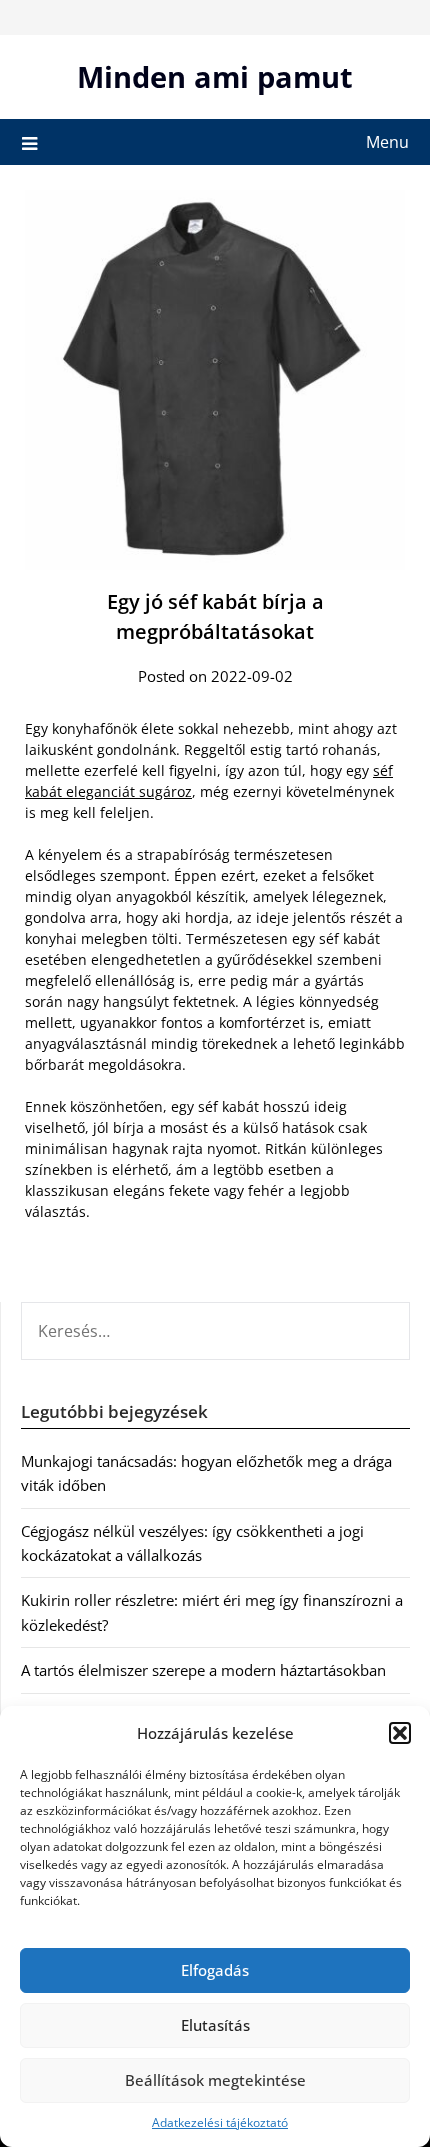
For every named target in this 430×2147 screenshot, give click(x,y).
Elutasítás (215, 2025)
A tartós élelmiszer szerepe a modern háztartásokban (203, 1670)
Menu (387, 142)
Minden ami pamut (215, 76)
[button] (400, 1733)
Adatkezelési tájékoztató (220, 2122)
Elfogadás (215, 1970)
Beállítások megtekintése (215, 2080)
